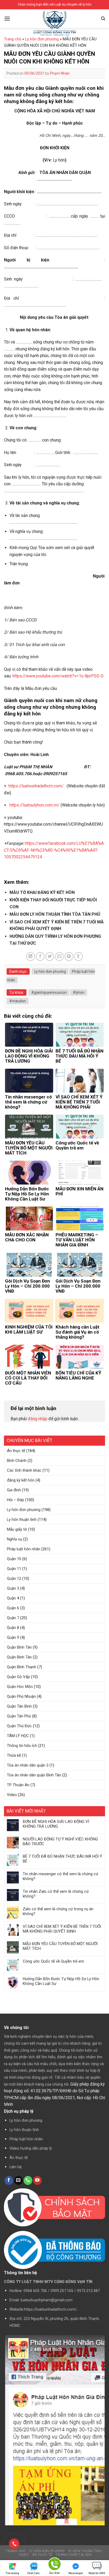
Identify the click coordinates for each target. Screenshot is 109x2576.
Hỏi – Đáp (15, 1500)
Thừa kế (14, 1755)
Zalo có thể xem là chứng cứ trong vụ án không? (58, 1911)
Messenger (76, 2573)
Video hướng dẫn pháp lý (31, 2148)
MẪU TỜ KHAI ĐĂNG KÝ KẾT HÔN (42, 892)
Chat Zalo (33, 2573)
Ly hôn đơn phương (24, 1510)
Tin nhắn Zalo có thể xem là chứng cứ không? (56, 1894)
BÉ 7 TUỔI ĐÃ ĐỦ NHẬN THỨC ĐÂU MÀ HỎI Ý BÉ (62, 1859)
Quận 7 (13, 1618)
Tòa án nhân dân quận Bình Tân (34, 1775)
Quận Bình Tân (19, 1647)
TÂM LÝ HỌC (18, 1736)
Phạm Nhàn (60, 73)
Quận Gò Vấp (18, 1677)
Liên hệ (16, 2167)
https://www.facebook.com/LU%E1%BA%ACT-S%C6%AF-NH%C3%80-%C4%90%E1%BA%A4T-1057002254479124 (54, 850)
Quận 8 (13, 1628)
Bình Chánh (17, 1461)
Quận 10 (14, 1559)
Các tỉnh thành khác (24, 1470)
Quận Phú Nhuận (21, 1696)
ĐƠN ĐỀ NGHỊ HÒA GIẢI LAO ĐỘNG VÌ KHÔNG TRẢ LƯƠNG (56, 1824)
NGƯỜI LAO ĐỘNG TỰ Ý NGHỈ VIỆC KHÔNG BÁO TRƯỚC (60, 1841)
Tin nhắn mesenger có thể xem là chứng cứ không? (60, 1876)
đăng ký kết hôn (21, 1480)
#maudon (18, 1001)
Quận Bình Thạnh (22, 1667)
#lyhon (79, 992)
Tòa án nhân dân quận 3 (28, 1765)
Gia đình (14, 1490)
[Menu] (7, 18)
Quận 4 (13, 1598)
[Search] (103, 19)
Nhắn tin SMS (97, 2573)
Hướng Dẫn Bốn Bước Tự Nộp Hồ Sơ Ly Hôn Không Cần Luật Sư (61, 1981)
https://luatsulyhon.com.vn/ (35, 805)
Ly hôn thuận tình (22, 1520)
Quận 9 (13, 1637)
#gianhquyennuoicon (49, 992)
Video (12, 1795)
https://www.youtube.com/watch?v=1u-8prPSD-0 (58, 676)
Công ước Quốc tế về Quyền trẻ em (53, 1961)
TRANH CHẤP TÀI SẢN (74, 2555)
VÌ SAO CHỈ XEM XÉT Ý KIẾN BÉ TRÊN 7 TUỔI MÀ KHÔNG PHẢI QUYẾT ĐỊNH (62, 1929)
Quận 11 (14, 1569)
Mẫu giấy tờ (17, 1529)
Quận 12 (14, 1578)
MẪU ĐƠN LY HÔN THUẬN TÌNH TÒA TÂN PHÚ (55, 914)
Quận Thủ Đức (19, 1726)
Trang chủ (13, 39)
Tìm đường (12, 2573)
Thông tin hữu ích (22, 1746)
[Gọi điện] (54, 2565)
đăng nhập (38, 1419)
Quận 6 (13, 1608)
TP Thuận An (18, 1785)
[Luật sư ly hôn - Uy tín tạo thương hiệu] (54, 24)
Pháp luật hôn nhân (24, 1549)
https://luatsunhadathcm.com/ (36, 786)
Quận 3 (13, 1588)
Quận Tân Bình (19, 1706)
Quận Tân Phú (19, 1716)
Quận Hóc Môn (20, 1687)
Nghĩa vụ (14, 1539)
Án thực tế (16, 1451)
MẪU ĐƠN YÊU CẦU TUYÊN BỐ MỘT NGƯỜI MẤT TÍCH (60, 1946)
